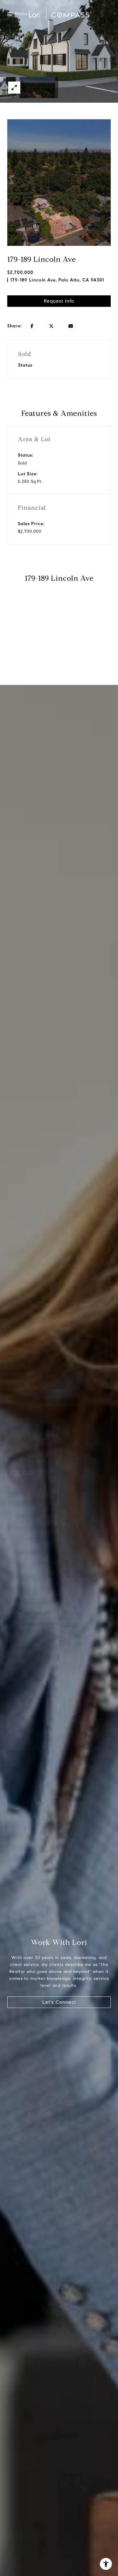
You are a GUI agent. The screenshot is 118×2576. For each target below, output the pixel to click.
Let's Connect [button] (59, 2002)
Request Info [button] (59, 301)
